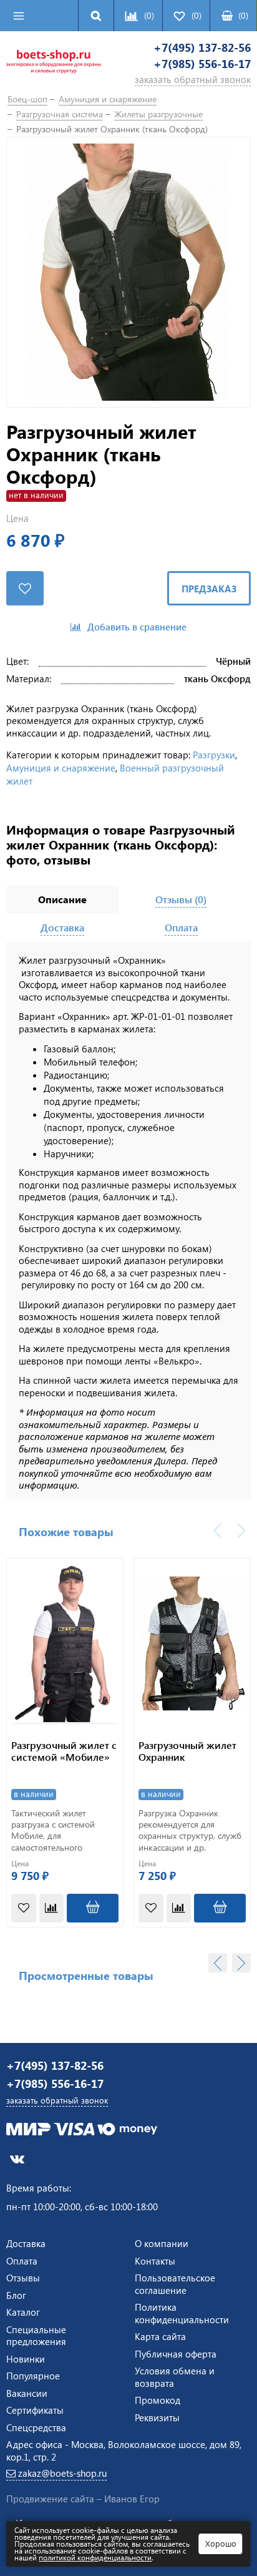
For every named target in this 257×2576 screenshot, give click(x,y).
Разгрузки (214, 755)
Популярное (33, 2376)
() (243, 15)
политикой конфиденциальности (95, 2557)
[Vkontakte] (17, 2159)
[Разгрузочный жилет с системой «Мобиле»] (65, 1643)
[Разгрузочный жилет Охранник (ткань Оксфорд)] (128, 272)
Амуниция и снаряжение (61, 768)
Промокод (158, 2400)
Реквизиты (157, 2417)
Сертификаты (35, 2410)
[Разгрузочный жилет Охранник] (192, 1643)
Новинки (26, 2359)
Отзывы (23, 2278)
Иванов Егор (132, 2499)
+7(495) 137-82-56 (202, 48)
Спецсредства (36, 2427)
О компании (162, 2243)
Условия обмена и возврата (175, 2377)
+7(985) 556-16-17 (202, 64)
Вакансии (27, 2393)
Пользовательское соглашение (175, 2284)
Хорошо (221, 2543)
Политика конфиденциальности (182, 2313)
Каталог (23, 2312)
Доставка (26, 2243)
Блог (16, 2295)
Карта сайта (160, 2336)
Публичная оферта (176, 2354)
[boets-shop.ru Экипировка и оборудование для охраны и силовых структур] (54, 64)
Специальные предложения (36, 2336)
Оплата (22, 2261)
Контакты (155, 2261)
